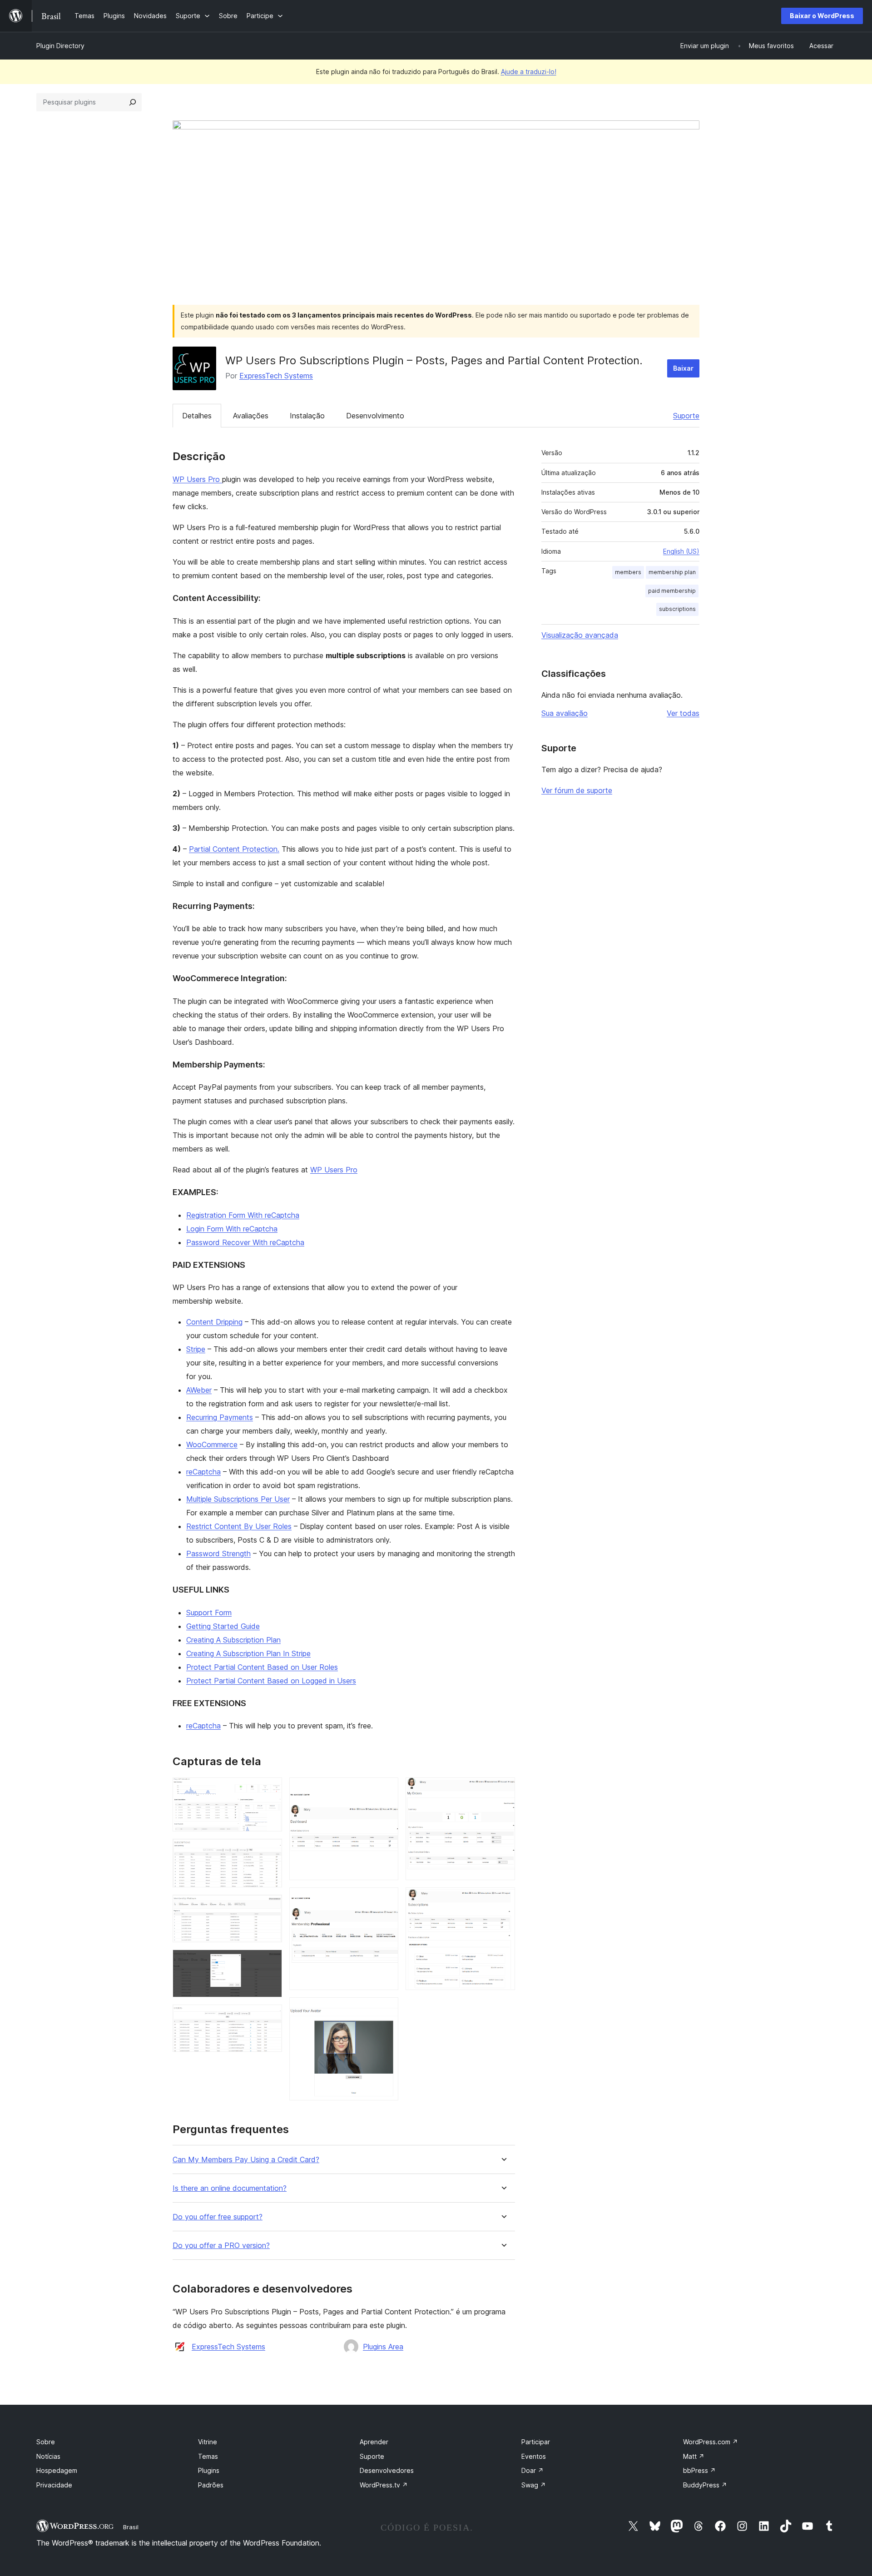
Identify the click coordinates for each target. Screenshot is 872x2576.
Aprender (374, 2442)
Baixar (683, 368)
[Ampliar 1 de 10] (270, 1790)
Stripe (196, 1349)
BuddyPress (705, 2485)
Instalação (307, 416)
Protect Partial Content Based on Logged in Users (271, 1681)
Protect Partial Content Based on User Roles (262, 1667)
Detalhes (197, 416)
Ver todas (683, 713)
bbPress (699, 2470)
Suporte (686, 416)
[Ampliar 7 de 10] (386, 1900)
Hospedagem (57, 2470)
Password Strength (218, 1554)
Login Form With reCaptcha (232, 1229)
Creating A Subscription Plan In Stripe (248, 1653)
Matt (694, 2456)
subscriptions (677, 609)
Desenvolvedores (387, 2470)
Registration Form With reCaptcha (243, 1215)
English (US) (681, 551)
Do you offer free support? (218, 2217)
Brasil (131, 2527)
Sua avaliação (565, 713)
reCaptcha (203, 1472)
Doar (533, 2470)
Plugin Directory (60, 46)
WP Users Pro (197, 479)
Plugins (209, 2470)
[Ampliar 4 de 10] (270, 1962)
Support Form (209, 1613)
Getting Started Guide (223, 1626)
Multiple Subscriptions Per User (238, 1499)
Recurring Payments (220, 1417)
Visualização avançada (580, 635)
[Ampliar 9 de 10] (503, 1790)
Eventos (534, 2456)
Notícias (48, 2456)
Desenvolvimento (375, 416)
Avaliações (251, 416)
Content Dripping (214, 1322)
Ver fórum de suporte (577, 790)
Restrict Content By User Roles (239, 1526)
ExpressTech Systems (276, 376)
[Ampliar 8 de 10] (386, 2010)
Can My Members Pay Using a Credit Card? (246, 2160)
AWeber (199, 1390)
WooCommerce (212, 1444)
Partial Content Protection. (234, 849)
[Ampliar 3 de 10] (270, 1907)
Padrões (211, 2485)
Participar (536, 2442)
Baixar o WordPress (822, 16)
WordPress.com (711, 2442)
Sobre (46, 2442)
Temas (208, 2456)
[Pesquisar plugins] (133, 102)
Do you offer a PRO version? (221, 2246)
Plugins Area (383, 2347)
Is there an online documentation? (230, 2188)
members (628, 572)
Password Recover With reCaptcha (245, 1242)
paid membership (672, 591)
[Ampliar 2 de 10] (270, 1851)
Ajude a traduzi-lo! (529, 72)
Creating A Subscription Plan (233, 1640)
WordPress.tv (384, 2485)
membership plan (672, 572)
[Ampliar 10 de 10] (503, 1900)
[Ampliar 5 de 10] (270, 2017)
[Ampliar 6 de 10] (386, 1790)
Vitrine (208, 2442)
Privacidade (54, 2485)
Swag (534, 2485)
